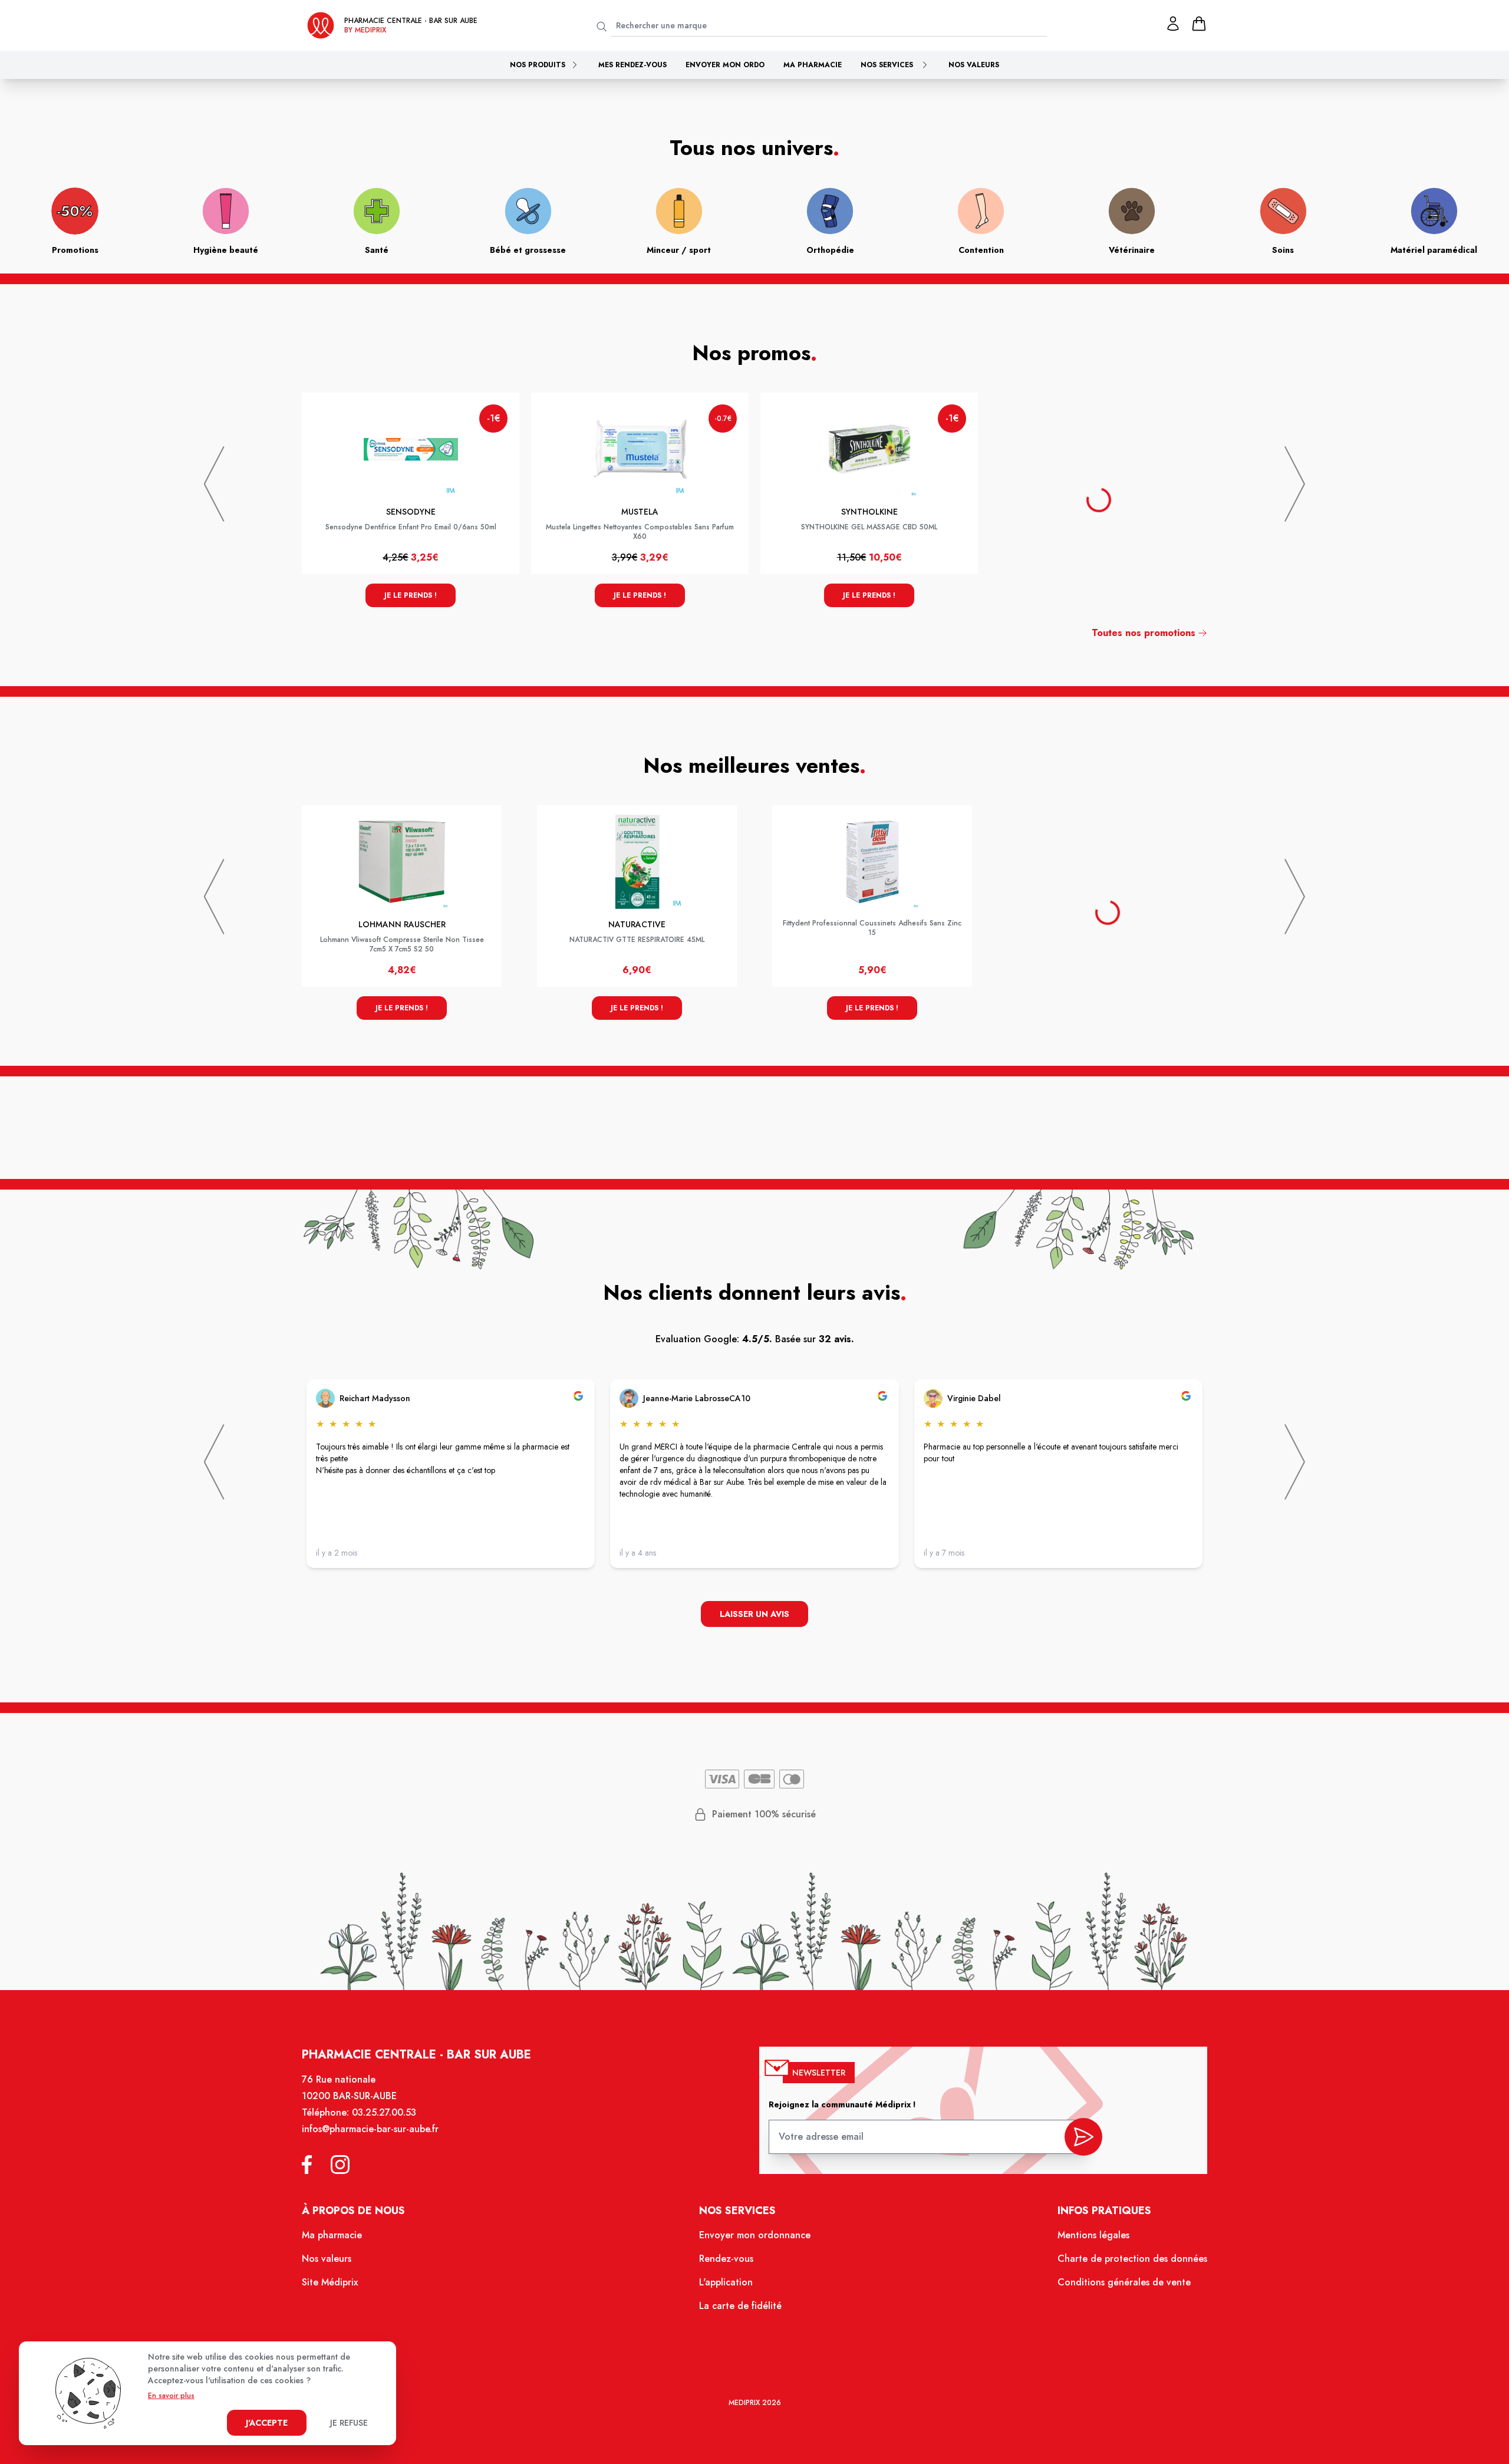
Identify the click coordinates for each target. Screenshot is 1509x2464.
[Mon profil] (1173, 24)
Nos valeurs (974, 65)
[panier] (1199, 24)
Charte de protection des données (1132, 2259)
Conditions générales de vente (1124, 2282)
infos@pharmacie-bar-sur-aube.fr (370, 2129)
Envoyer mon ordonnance (755, 2235)
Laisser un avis (754, 1614)
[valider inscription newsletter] (1083, 2137)
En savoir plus (171, 2396)
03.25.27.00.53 (384, 2112)
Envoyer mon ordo (725, 65)
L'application (726, 2282)
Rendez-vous (726, 2259)
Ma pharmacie (813, 65)
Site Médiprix (330, 2282)
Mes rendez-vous (632, 65)
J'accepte (267, 2423)
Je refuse (349, 2423)
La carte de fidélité (740, 2306)
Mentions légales (1093, 2235)
